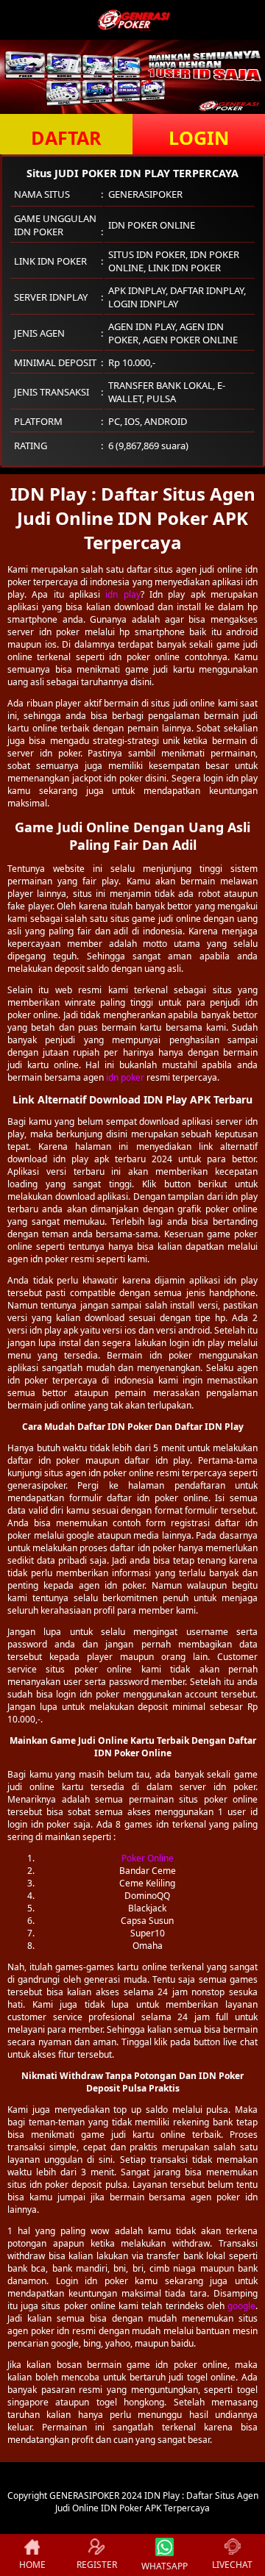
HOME (32, 2565)
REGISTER (97, 2565)
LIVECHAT (232, 2565)
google (241, 2306)
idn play (123, 594)
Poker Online (148, 1858)
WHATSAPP (165, 2566)
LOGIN (199, 137)
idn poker (125, 1077)
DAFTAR (66, 137)
